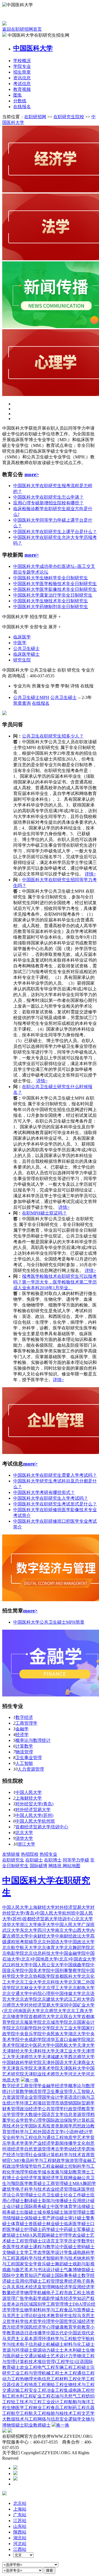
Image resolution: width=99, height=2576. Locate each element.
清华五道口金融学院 (66, 2039)
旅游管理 (74, 2160)
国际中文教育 (15, 2275)
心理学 (40, 2120)
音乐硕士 (46, 2264)
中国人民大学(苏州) (34, 1815)
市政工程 (73, 2293)
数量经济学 (13, 2293)
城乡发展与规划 (57, 2172)
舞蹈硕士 (64, 2264)
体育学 (70, 2206)
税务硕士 (11, 2212)
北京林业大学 (29, 1988)
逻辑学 (75, 2419)
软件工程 (42, 2166)
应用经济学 (84, 2287)
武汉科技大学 (15, 1965)
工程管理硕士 (29, 2241)
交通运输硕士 (37, 2356)
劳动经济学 (75, 2149)
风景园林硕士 (46, 2235)
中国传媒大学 (68, 1994)
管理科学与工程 (22, 2132)
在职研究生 (13, 1860)
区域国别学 (35, 2304)
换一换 (32, 2080)
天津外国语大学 (57, 2062)
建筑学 (9, 2189)
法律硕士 (86, 2206)
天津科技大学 (42, 2051)
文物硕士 (11, 2252)
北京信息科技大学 (42, 1953)
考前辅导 (29, 1942)
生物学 (26, 2310)
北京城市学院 (55, 2022)
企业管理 (33, 2097)
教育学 (88, 2109)
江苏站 (20, 2521)
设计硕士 (55, 2270)
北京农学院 (26, 1999)
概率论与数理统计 (33, 1740)
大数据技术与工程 (20, 2419)
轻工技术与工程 (26, 2402)
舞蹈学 (89, 2183)
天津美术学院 (46, 2068)
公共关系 (11, 2287)
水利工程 (24, 2396)
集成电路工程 (77, 2390)
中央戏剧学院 (33, 2039)
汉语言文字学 (55, 2241)
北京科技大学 (55, 1982)
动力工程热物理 (18, 2379)
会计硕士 (15, 2206)
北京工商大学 (80, 2011)
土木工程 (68, 2373)
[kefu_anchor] (15, 2474)
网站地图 (71, 1866)
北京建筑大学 (51, 1999)
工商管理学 (26, 1723)
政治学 (13, 2166)
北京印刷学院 (24, 2028)
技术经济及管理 (35, 2287)
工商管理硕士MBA (64, 2183)
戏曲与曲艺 (13, 2270)
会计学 (57, 2097)
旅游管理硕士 (77, 2212)
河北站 (20, 2544)
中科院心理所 (42, 1994)
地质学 (70, 2137)
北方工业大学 (68, 2028)
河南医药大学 (27, 2011)
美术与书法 (35, 2270)
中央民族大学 (55, 2034)
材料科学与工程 (48, 2310)
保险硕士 (33, 2218)
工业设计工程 (55, 2402)
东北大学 (29, 1930)
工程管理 (51, 2281)
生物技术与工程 (79, 2385)
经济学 (22, 1735)
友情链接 (11, 1854)
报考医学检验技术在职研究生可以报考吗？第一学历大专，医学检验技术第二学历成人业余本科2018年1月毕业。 (55, 1282)
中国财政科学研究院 (22, 2062)
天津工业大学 (68, 2051)
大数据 (31, 2114)
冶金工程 (55, 2390)
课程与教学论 (46, 2247)
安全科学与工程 (18, 2137)
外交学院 (46, 2028)
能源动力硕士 (46, 2350)
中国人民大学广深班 (75, 1925)
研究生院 (22, 660)
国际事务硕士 (68, 2275)
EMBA (26, 2235)
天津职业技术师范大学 (46, 2074)
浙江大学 (26, 1844)
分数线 (20, 101)
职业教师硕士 (37, 2425)
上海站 (20, 2509)
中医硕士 (68, 2247)
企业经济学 (26, 2178)
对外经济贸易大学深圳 (46, 2005)
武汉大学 (11, 1930)
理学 (15, 2310)
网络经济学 (62, 2287)
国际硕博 (38, 1866)
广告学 (22, 2298)
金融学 (22, 1729)
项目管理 (46, 2103)
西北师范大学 (81, 2057)
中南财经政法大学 (73, 1936)
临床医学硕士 (26, 654)
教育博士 (81, 2172)
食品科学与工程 (37, 2160)
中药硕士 (68, 2229)
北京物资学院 (15, 2016)
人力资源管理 (31, 1769)
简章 (22, 72)
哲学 (29, 2120)
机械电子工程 (51, 2293)
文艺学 (88, 2413)
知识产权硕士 (42, 2275)
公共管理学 (53, 2109)
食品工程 (59, 2408)
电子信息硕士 (33, 2344)
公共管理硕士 (24, 2195)
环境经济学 (13, 2149)
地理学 (22, 2172)
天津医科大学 (73, 2068)
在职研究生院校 (69, 117)
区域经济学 (84, 2321)
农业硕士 (81, 2235)
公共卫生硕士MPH (31, 697)
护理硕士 (33, 2229)
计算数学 (24, 1746)
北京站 (20, 2503)
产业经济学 (44, 2143)
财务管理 (11, 2109)
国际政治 (55, 2120)
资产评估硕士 (55, 2218)
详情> (90, 874)
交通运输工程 (15, 2390)
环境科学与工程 (57, 2339)
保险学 (70, 2120)
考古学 (57, 2149)
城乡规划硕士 (51, 2212)
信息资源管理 (77, 2114)
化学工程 (86, 2379)
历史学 (75, 2241)
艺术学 (84, 2137)
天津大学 (86, 2045)
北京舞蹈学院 (77, 1948)
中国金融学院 (73, 1953)
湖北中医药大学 (35, 2045)
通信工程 (86, 2373)
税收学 (35, 2172)
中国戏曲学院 (77, 1965)
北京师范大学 (53, 2011)
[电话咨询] (15, 2468)
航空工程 (20, 2413)
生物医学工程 (20, 2408)
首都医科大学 (68, 1976)
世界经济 (68, 2281)
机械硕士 (55, 2344)
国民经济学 (35, 2327)
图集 (18, 95)
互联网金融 (70, 2178)
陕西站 (20, 2532)
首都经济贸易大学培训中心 (42, 1827)
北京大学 (24, 1833)
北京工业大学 (29, 1982)
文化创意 (86, 2143)
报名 (22, 107)
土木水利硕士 (73, 2350)
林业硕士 (55, 2224)
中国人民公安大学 (46, 1965)
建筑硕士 (11, 2235)
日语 (29, 2333)
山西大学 (81, 1930)
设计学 (62, 2252)
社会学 (18, 2120)
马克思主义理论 (18, 2316)
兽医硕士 (37, 2224)
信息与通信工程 (48, 2137)
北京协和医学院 (40, 1976)
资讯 (22, 78)
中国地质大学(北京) (50, 1959)
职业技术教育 (46, 2316)
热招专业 (48, 1854)
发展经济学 (48, 2178)
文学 (24, 2252)
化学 (11, 2172)
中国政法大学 (81, 1942)
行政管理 (73, 2109)
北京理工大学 (55, 1988)
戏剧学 (48, 2298)
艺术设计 (59, 2356)
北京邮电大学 (81, 1988)
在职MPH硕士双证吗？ (44, 1213)
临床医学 (22, 637)
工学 (33, 2252)
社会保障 (37, 2155)
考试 (22, 84)
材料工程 (68, 2379)
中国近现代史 (81, 2333)
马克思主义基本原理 (22, 2339)
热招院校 (30, 1854)
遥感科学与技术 (31, 2258)
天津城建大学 (55, 2057)
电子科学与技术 (31, 2189)
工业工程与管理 (26, 2373)
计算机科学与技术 (64, 2155)
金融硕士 (59, 2166)
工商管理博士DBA (64, 2304)
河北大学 (77, 2074)
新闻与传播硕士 (57, 2201)
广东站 (20, 2515)
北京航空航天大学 (20, 1948)
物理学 (31, 2293)
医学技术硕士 (20, 2247)
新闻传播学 (66, 2143)
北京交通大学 (15, 1994)
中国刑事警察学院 (68, 1971)
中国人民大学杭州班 (35, 1821)
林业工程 (42, 2408)
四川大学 (46, 1930)
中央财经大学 (42, 1936)
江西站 (20, 2549)
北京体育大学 (51, 1948)
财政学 (59, 2160)
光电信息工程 (46, 2379)
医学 (51, 2252)
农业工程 (29, 2367)
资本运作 (15, 2304)
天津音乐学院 (20, 2068)
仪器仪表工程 (15, 2385)
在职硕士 (34, 1860)
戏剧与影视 (84, 2264)
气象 (68, 2270)
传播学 (40, 2333)
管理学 (18, 2114)
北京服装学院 (29, 2022)
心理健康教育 (59, 2327)
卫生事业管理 (29, 1758)
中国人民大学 (29, 1792)
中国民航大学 (64, 2045)
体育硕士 (20, 2224)
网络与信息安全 (53, 2419)
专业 (22, 66)
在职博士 (53, 1860)
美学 (29, 2143)
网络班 (56, 1866)
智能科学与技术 (62, 2258)
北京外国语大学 (53, 1942)
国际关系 (37, 2126)
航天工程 (37, 2413)
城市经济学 (66, 2298)
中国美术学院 (37, 1971)
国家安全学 (26, 2264)
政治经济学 (31, 2109)
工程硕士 (81, 2367)
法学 (7, 2114)
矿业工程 (42, 2396)
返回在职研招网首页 (22, 29)
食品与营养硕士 (79, 2310)
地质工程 (37, 2385)
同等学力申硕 (76, 1860)
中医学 (20, 643)
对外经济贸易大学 (33, 1810)
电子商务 (86, 2281)
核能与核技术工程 (64, 2413)
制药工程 (77, 2408)
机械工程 (51, 2373)
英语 (68, 2097)
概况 (22, 61)
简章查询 (22, 703)
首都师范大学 (42, 2016)
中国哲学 (64, 2321)
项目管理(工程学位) (56, 2362)
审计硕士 (77, 2218)
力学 (73, 2356)
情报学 (26, 2166)
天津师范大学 (29, 2057)
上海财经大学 (29, 1798)
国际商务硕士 (37, 2206)
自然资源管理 (37, 2149)
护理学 (66, 2235)
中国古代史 (57, 2333)
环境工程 (29, 2103)
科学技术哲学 (29, 2321)
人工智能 (24, 1763)
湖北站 (20, 2538)
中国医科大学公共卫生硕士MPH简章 (49, 1622)
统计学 (86, 2132)
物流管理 (24, 1752)
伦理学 (48, 2321)
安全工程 (37, 2390)
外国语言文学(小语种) (59, 2132)
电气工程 (46, 2367)
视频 (22, 89)
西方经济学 (13, 2327)
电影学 (35, 2298)
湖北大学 (77, 2034)
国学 (46, 2097)
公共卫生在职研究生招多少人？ (53, 736)
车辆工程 (64, 2367)
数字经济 (24, 1717)
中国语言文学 (51, 2114)
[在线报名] (15, 2479)
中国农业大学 (82, 1959)
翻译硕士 (33, 2201)
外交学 (22, 2126)
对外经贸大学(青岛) (34, 1804)
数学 (86, 2241)
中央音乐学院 (29, 2034)
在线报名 (41, 703)
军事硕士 (86, 2229)
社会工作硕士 (77, 2195)
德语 (20, 2333)
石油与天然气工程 (68, 2396)
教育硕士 (37, 2183)
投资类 (53, 2126)
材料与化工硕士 (79, 2344)
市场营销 (64, 2103)
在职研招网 (35, 117)
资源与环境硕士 (18, 2350)
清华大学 (24, 1838)
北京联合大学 (68, 2016)
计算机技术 (26, 2362)
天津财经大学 (15, 2051)
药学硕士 (51, 2229)
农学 (42, 2252)
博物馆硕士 (84, 2270)
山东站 (20, 2526)
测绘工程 (55, 2385)
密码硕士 (86, 2247)
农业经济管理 (59, 2189)
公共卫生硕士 (26, 648)
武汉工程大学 (77, 1999)
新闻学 (66, 2126)
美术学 (18, 2143)
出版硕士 (29, 2212)
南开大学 (46, 1925)
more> (32, 474)
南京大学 (64, 1930)
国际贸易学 (84, 2103)
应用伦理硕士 (29, 2281)
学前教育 (81, 2327)
